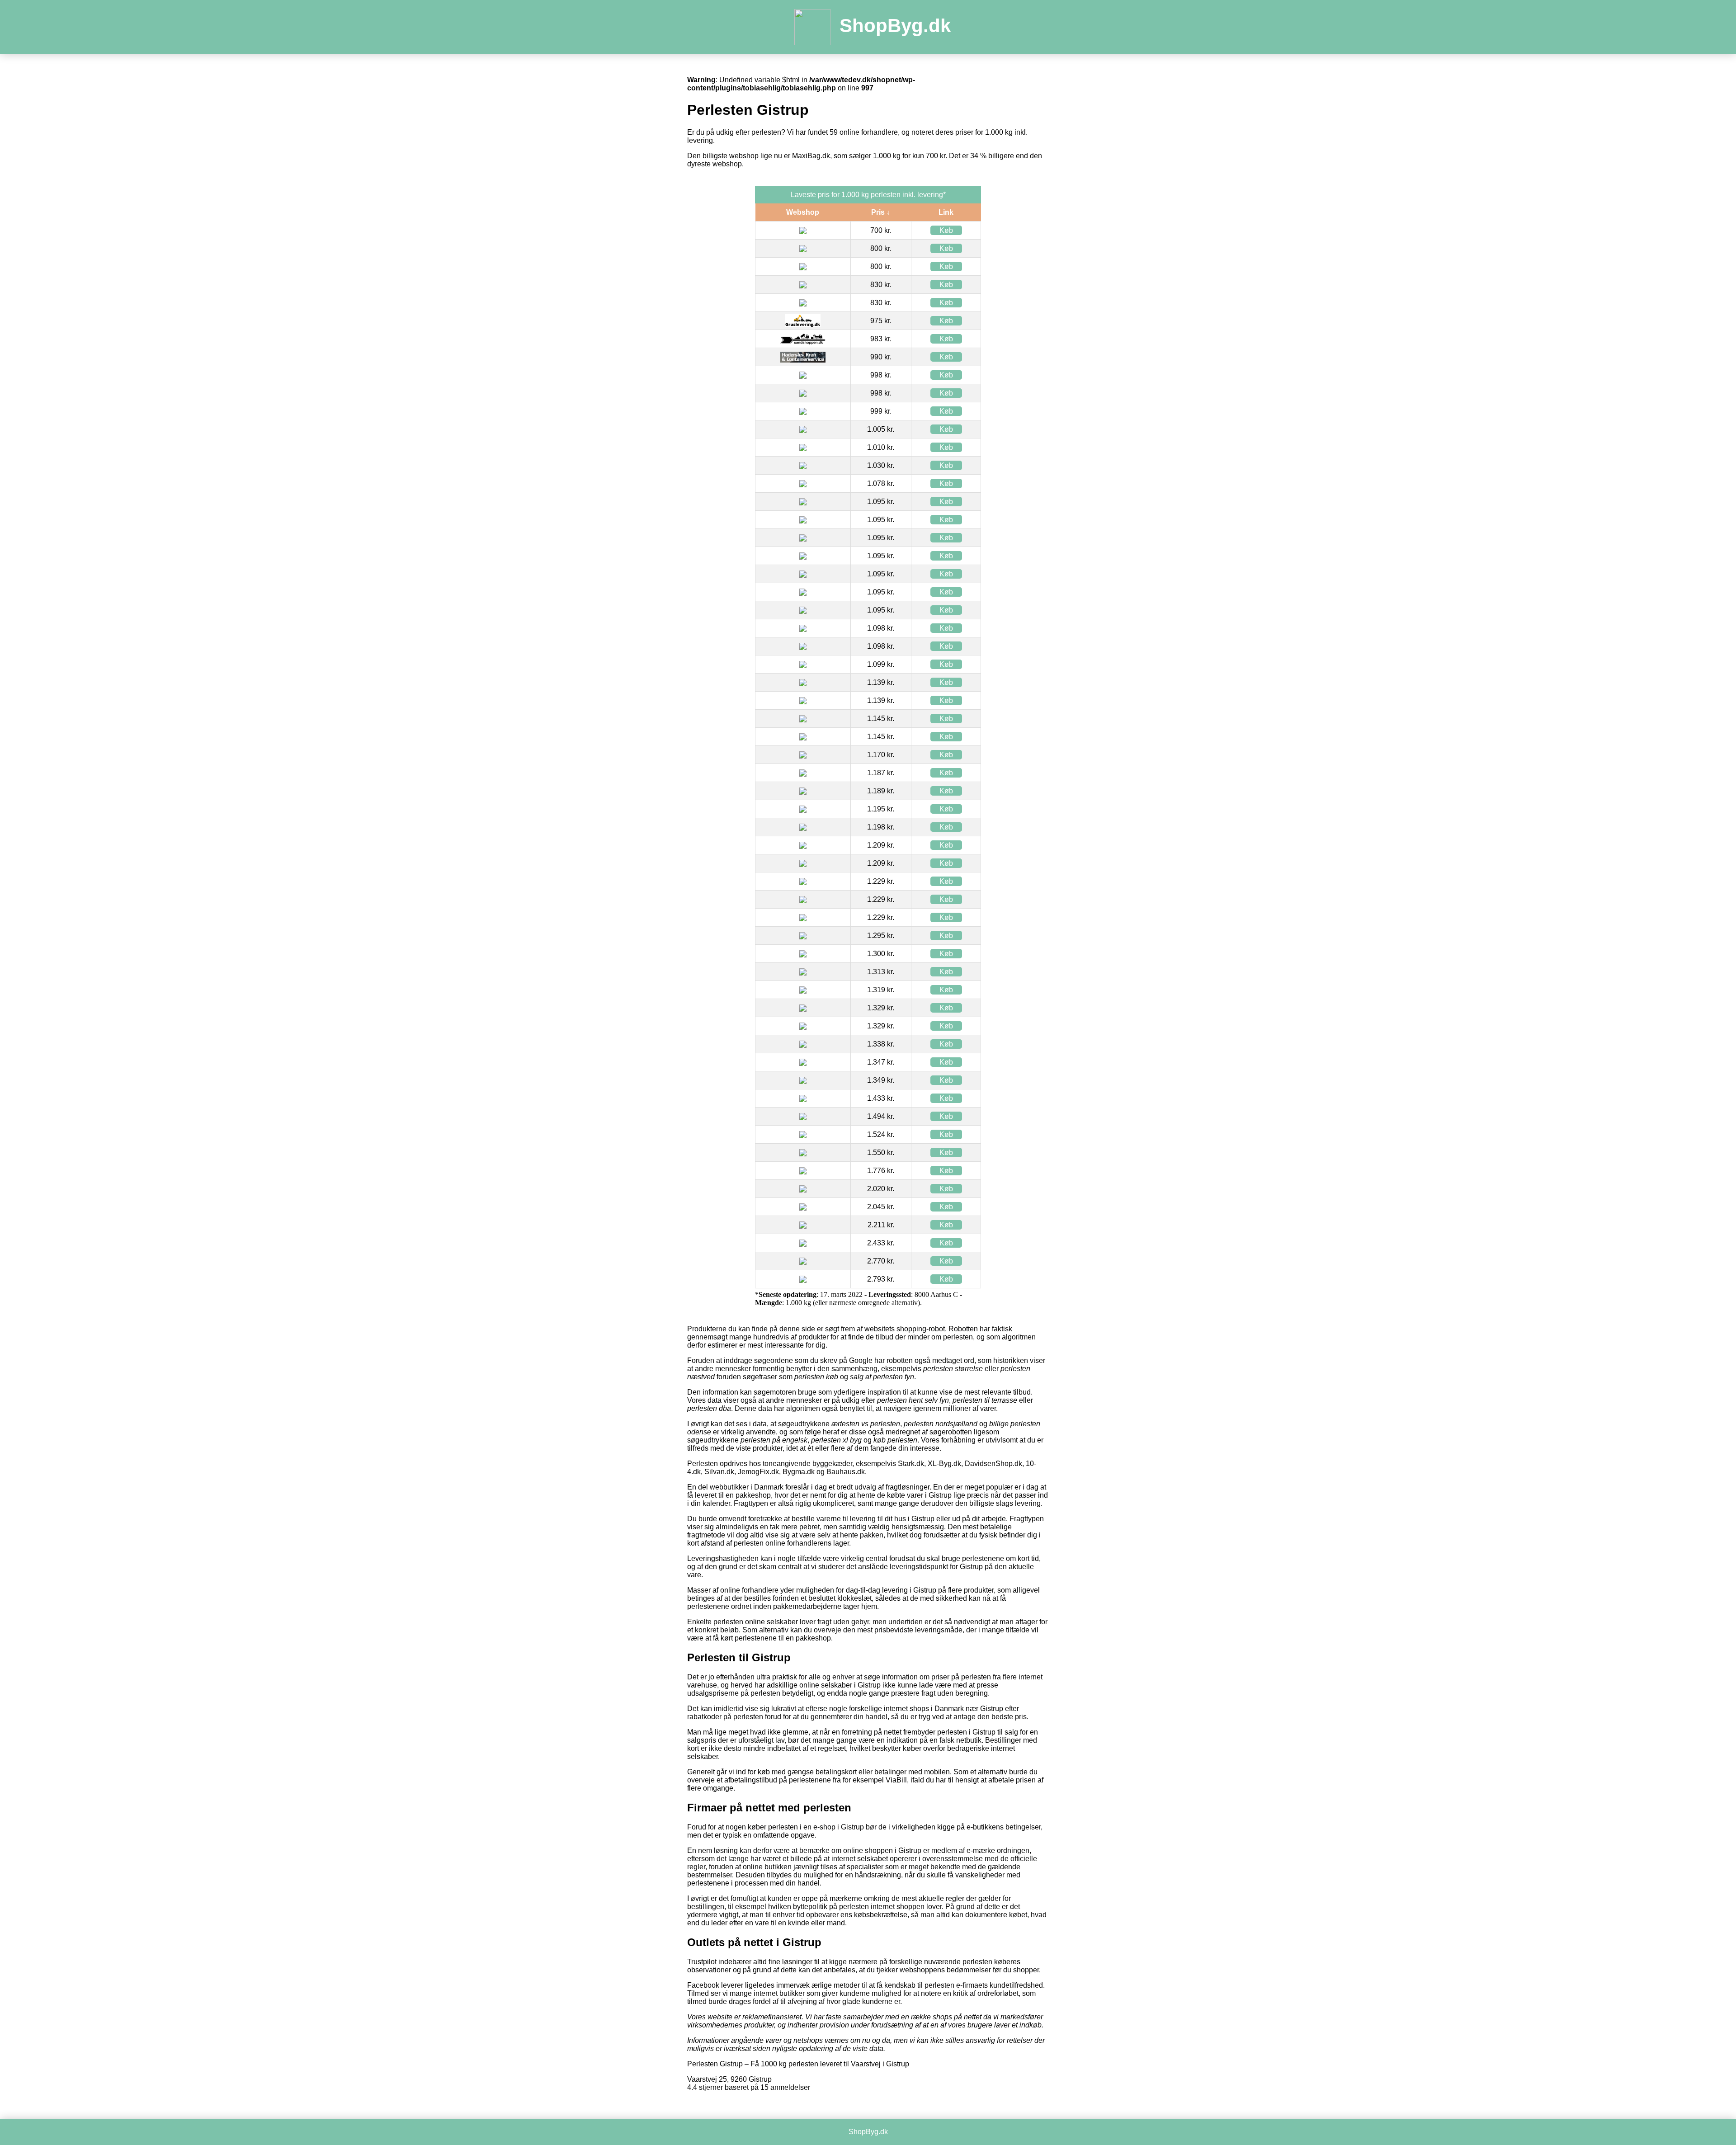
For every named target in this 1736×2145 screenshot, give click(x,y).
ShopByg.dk (895, 26)
